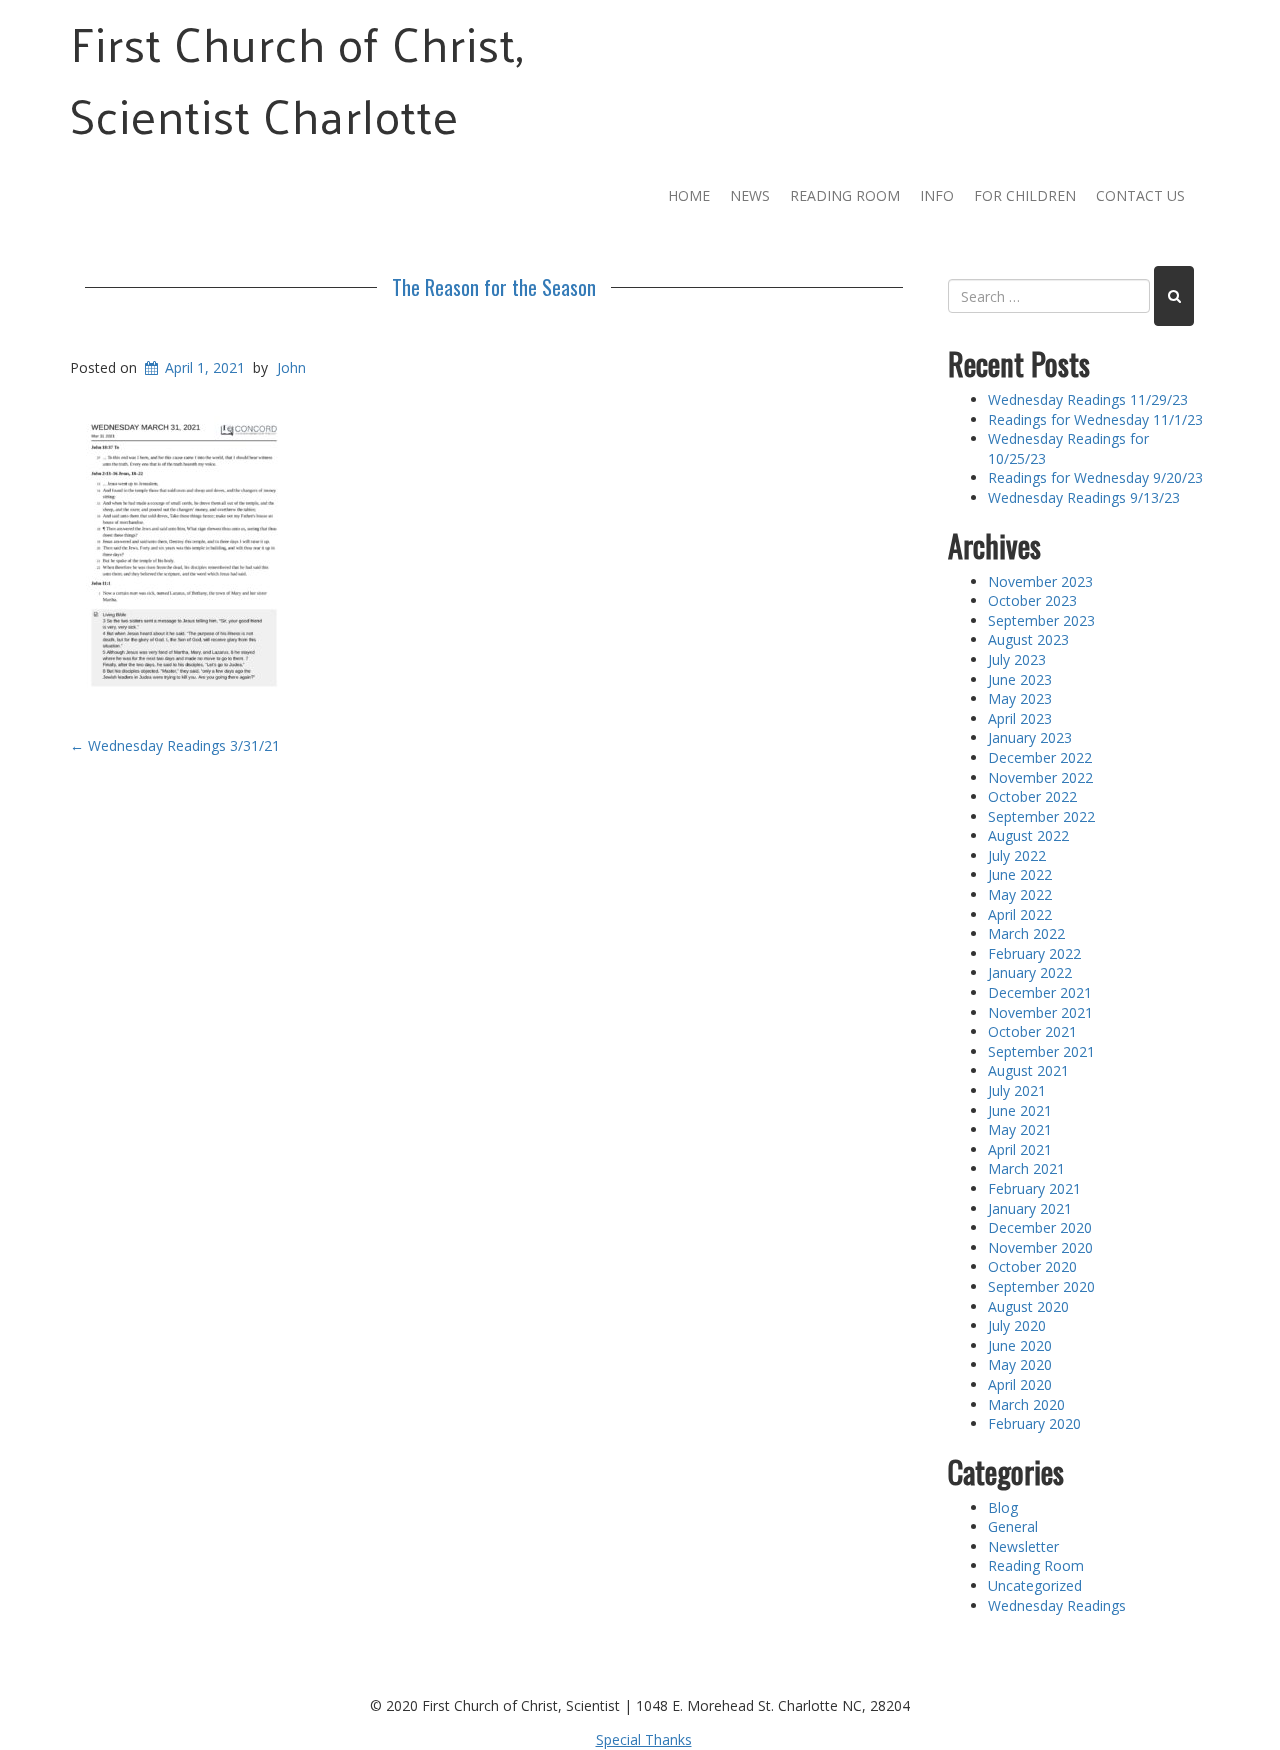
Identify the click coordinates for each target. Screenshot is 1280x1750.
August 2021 (1028, 1070)
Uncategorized (1035, 1585)
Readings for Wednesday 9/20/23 (1095, 477)
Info (937, 195)
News (750, 195)
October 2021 (1032, 1031)
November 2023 (1040, 581)
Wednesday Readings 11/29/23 (1088, 399)
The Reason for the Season (494, 287)
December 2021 (1040, 992)
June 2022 (1020, 874)
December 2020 (1040, 1227)
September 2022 (1041, 816)
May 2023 (1020, 698)
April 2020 (1020, 1384)
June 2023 (1020, 679)
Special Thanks (644, 1739)
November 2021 (1040, 1012)
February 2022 (1034, 953)
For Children (1025, 195)
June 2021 (1020, 1110)
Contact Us (1140, 195)
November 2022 (1040, 777)
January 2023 (1030, 737)
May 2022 (1020, 894)
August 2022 (1028, 835)
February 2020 (1034, 1423)
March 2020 (1026, 1404)
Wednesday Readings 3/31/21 (175, 745)
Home (689, 195)
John (291, 367)
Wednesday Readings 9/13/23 (1084, 497)
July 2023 (1017, 659)
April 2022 (1020, 914)
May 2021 (1020, 1129)
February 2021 (1034, 1188)
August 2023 (1028, 639)
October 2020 (1032, 1266)
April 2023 (1020, 718)
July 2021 (1017, 1090)
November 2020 (1040, 1247)
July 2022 (1017, 855)
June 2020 (1020, 1345)
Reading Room (845, 195)
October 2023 (1032, 600)
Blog (1003, 1507)
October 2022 (1032, 796)
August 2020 (1028, 1306)
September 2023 (1041, 620)
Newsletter (1023, 1546)
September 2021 (1041, 1051)
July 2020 (1017, 1325)
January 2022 (1030, 972)
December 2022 (1040, 757)
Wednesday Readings (1057, 1605)
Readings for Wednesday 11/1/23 (1095, 419)
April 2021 (1020, 1149)
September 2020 (1041, 1286)
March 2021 (1026, 1168)
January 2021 (1030, 1208)
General (1013, 1526)
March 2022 (1026, 933)
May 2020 (1020, 1364)
